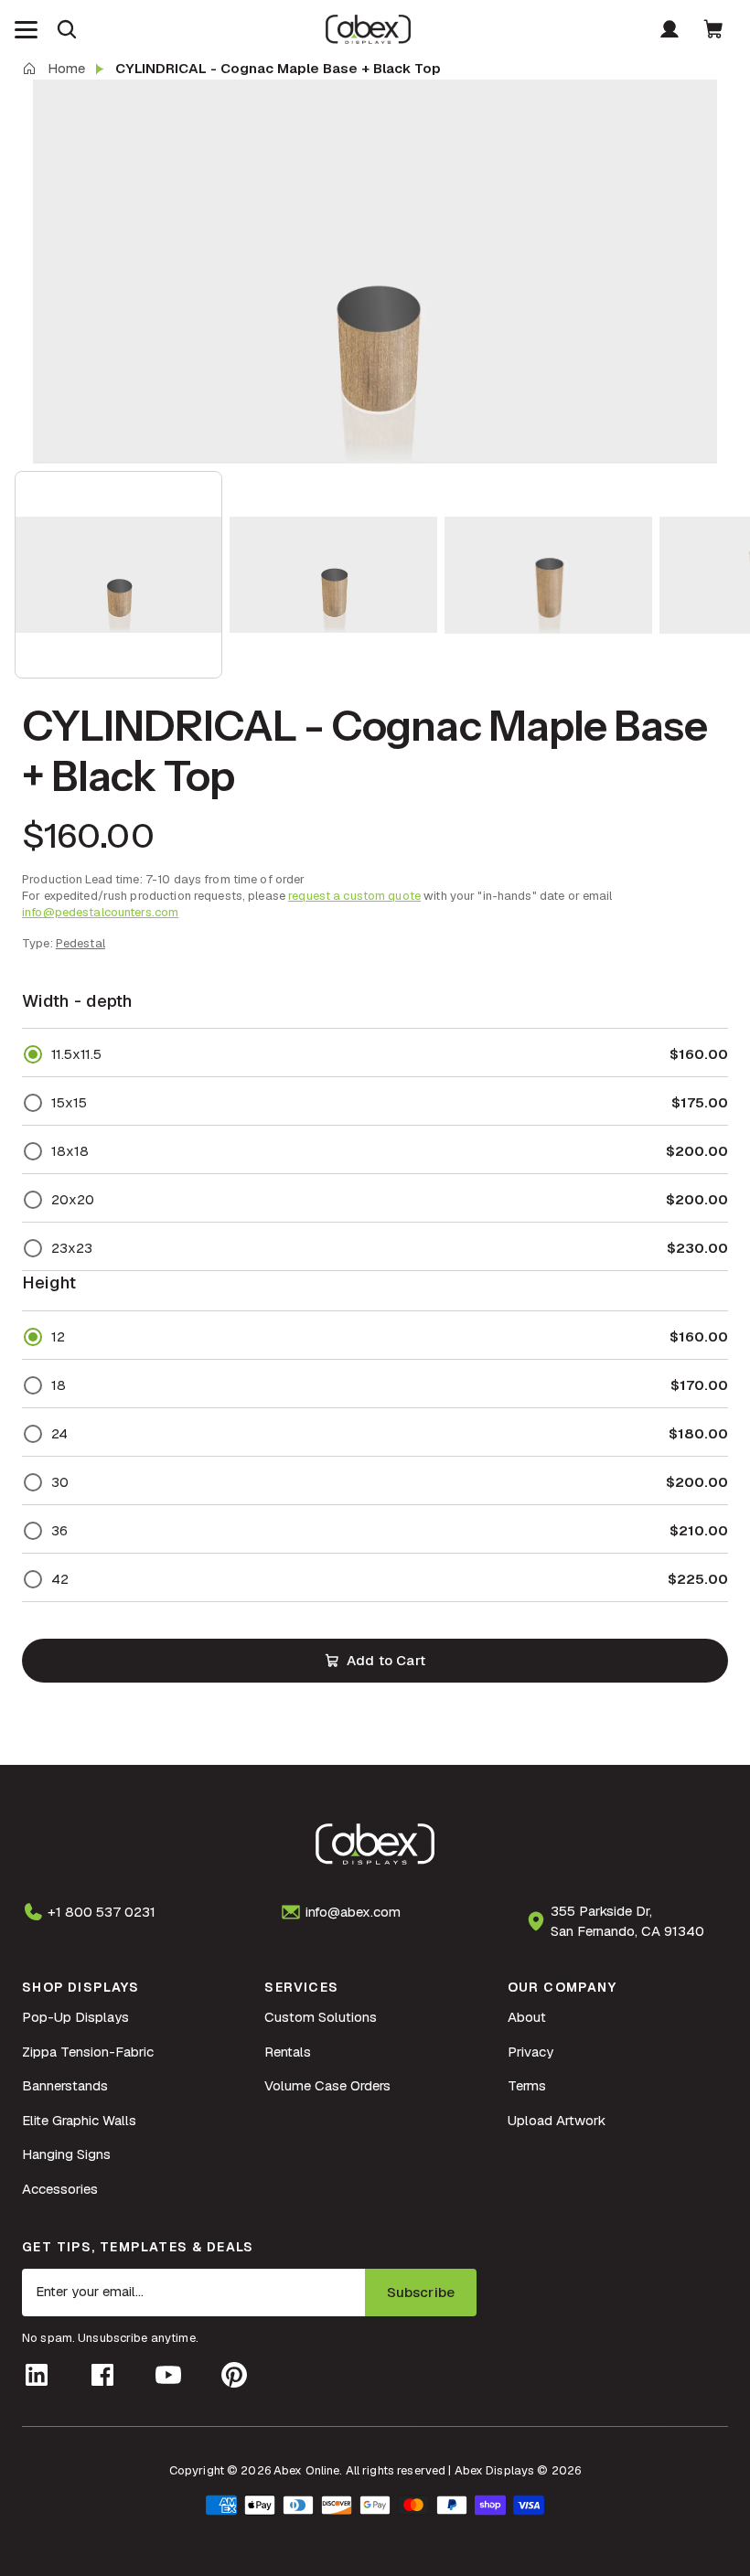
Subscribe (421, 2292)
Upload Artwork (557, 2120)
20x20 (73, 1199)
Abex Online (306, 2470)
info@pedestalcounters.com (100, 912)
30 (60, 1482)
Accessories (60, 2189)
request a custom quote (354, 896)
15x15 (69, 1102)
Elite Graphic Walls (79, 2120)
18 (59, 1385)
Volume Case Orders (327, 2085)
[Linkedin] (37, 2375)
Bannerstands (65, 2085)
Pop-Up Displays (75, 2017)
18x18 (70, 1151)
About (527, 2017)
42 (60, 1579)
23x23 (72, 1248)
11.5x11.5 (76, 1054)
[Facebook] (102, 2375)
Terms (527, 2085)
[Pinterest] (234, 2375)
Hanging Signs (66, 2154)
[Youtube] (168, 2375)
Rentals (288, 2052)
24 (59, 1433)
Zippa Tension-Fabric (88, 2052)
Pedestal (80, 943)
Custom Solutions (321, 2017)
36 (59, 1530)
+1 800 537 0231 (102, 1912)
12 (58, 1336)
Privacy (530, 2052)
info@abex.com (353, 1912)
